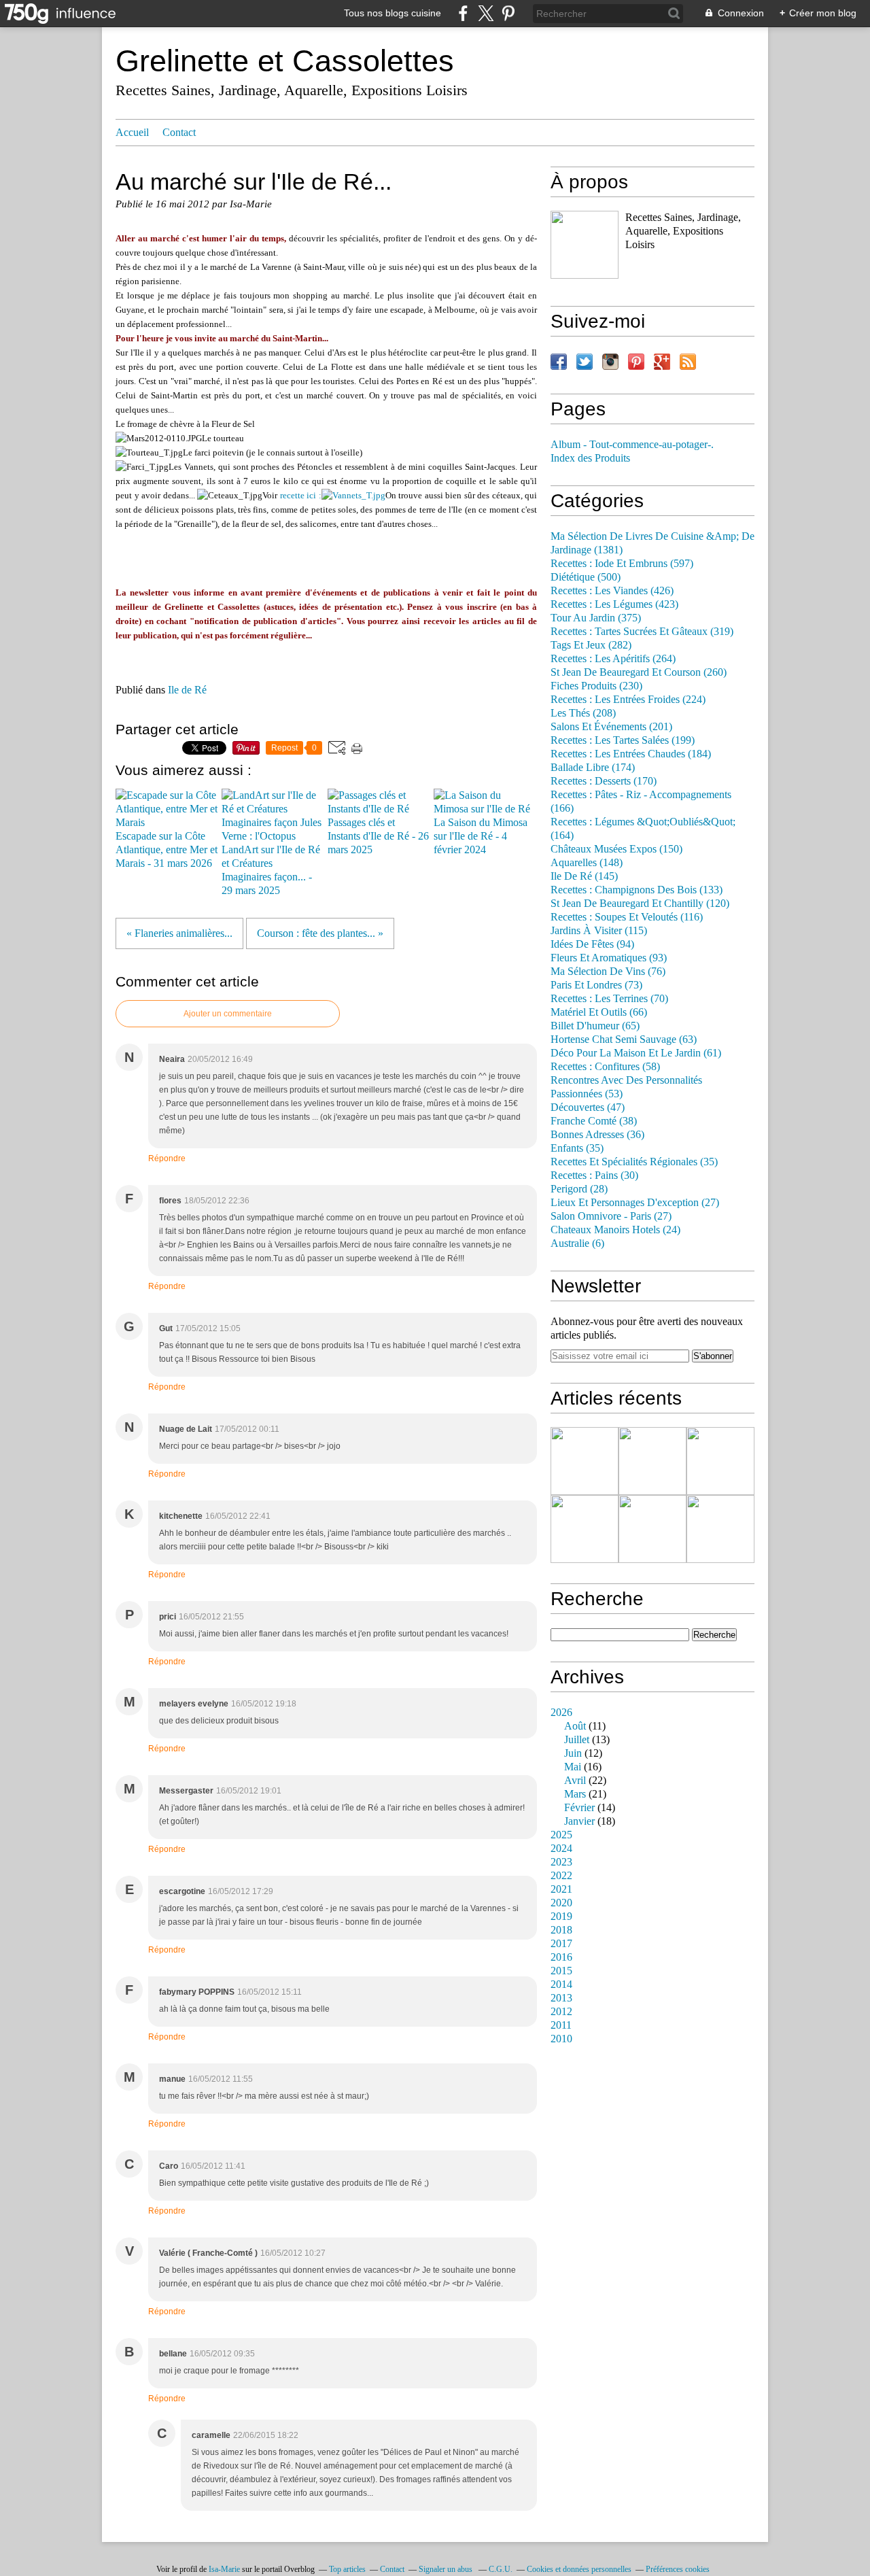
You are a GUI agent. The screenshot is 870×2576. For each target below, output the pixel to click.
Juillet (577, 1740)
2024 (561, 1849)
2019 (561, 1917)
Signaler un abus (447, 2569)
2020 (561, 1903)
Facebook (559, 362)
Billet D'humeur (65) (595, 1026)
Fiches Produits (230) (596, 686)
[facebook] (463, 13)
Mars (575, 1794)
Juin (573, 1753)
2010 (561, 2039)
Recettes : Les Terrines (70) (609, 999)
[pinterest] (508, 13)
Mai (573, 1767)
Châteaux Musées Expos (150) (616, 849)
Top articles (347, 2569)
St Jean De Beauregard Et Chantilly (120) (640, 904)
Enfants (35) (577, 1148)
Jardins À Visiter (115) (599, 931)
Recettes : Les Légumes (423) (614, 604)
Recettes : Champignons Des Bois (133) (637, 890)
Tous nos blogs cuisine (393, 13)
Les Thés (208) (583, 713)
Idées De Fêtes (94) (592, 944)
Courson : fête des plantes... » (320, 933)
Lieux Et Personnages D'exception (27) (635, 1203)
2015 (561, 1971)
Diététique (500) (586, 577)
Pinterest (636, 362)
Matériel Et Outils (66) (599, 1012)
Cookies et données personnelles (579, 2569)
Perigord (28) (579, 1189)
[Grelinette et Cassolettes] (585, 245)
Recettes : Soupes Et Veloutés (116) (627, 917)
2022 (561, 1876)
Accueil (132, 133)
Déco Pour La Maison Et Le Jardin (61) (636, 1053)
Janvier (579, 1821)
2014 (561, 1985)
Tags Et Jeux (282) (591, 645)
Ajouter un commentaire (228, 1014)
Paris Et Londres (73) (596, 985)
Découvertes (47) (588, 1107)
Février (579, 1808)
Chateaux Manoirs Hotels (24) (615, 1230)
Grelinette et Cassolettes (285, 61)
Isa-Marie (224, 2569)
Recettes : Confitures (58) (605, 1067)
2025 (561, 1835)
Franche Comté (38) (594, 1121)
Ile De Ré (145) (584, 876)
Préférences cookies (678, 2569)
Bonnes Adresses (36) (597, 1135)
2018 (561, 1930)
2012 (561, 2012)
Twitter (585, 362)
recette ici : (301, 495)
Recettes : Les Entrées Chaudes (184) (631, 754)
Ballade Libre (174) (593, 768)
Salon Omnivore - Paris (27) (611, 1216)
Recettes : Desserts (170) (604, 781)
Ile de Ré (187, 690)
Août (575, 1726)
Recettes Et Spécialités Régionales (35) (634, 1162)
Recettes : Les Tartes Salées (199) (623, 740)
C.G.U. (501, 2569)
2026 (561, 1713)
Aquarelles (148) (587, 863)
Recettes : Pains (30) (594, 1175)
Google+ (662, 362)
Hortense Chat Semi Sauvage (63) (624, 1040)
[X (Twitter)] (486, 13)
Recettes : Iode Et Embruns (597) (622, 564)
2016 (561, 1957)
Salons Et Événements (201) (611, 727)
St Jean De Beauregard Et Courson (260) (639, 672)
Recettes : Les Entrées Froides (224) (628, 700)
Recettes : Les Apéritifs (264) (613, 659)
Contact (179, 133)
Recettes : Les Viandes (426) (612, 591)
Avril (575, 1781)
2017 (561, 1944)
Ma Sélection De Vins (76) (608, 972)
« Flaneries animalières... (179, 933)
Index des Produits (590, 458)
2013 (561, 1998)
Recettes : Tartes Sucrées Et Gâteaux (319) (642, 632)
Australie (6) (577, 1243)
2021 (561, 1889)
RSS (688, 362)
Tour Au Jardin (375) (596, 618)
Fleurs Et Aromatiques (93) (609, 958)
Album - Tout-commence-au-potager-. (632, 445)
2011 (561, 2025)
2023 (561, 1862)
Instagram (610, 362)
